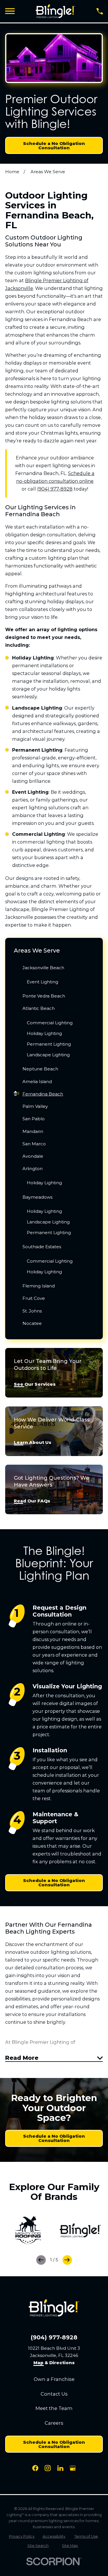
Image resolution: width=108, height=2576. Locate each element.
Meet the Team (54, 2408)
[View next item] (67, 2260)
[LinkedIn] (60, 2468)
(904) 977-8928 (55, 489)
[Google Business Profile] (73, 2468)
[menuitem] (54, 976)
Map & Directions (54, 2363)
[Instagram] (48, 2468)
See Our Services (35, 1384)
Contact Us (54, 2394)
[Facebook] (35, 2468)
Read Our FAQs (32, 1501)
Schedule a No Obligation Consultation (54, 146)
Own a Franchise (54, 2379)
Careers (54, 2423)
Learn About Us (33, 1443)
